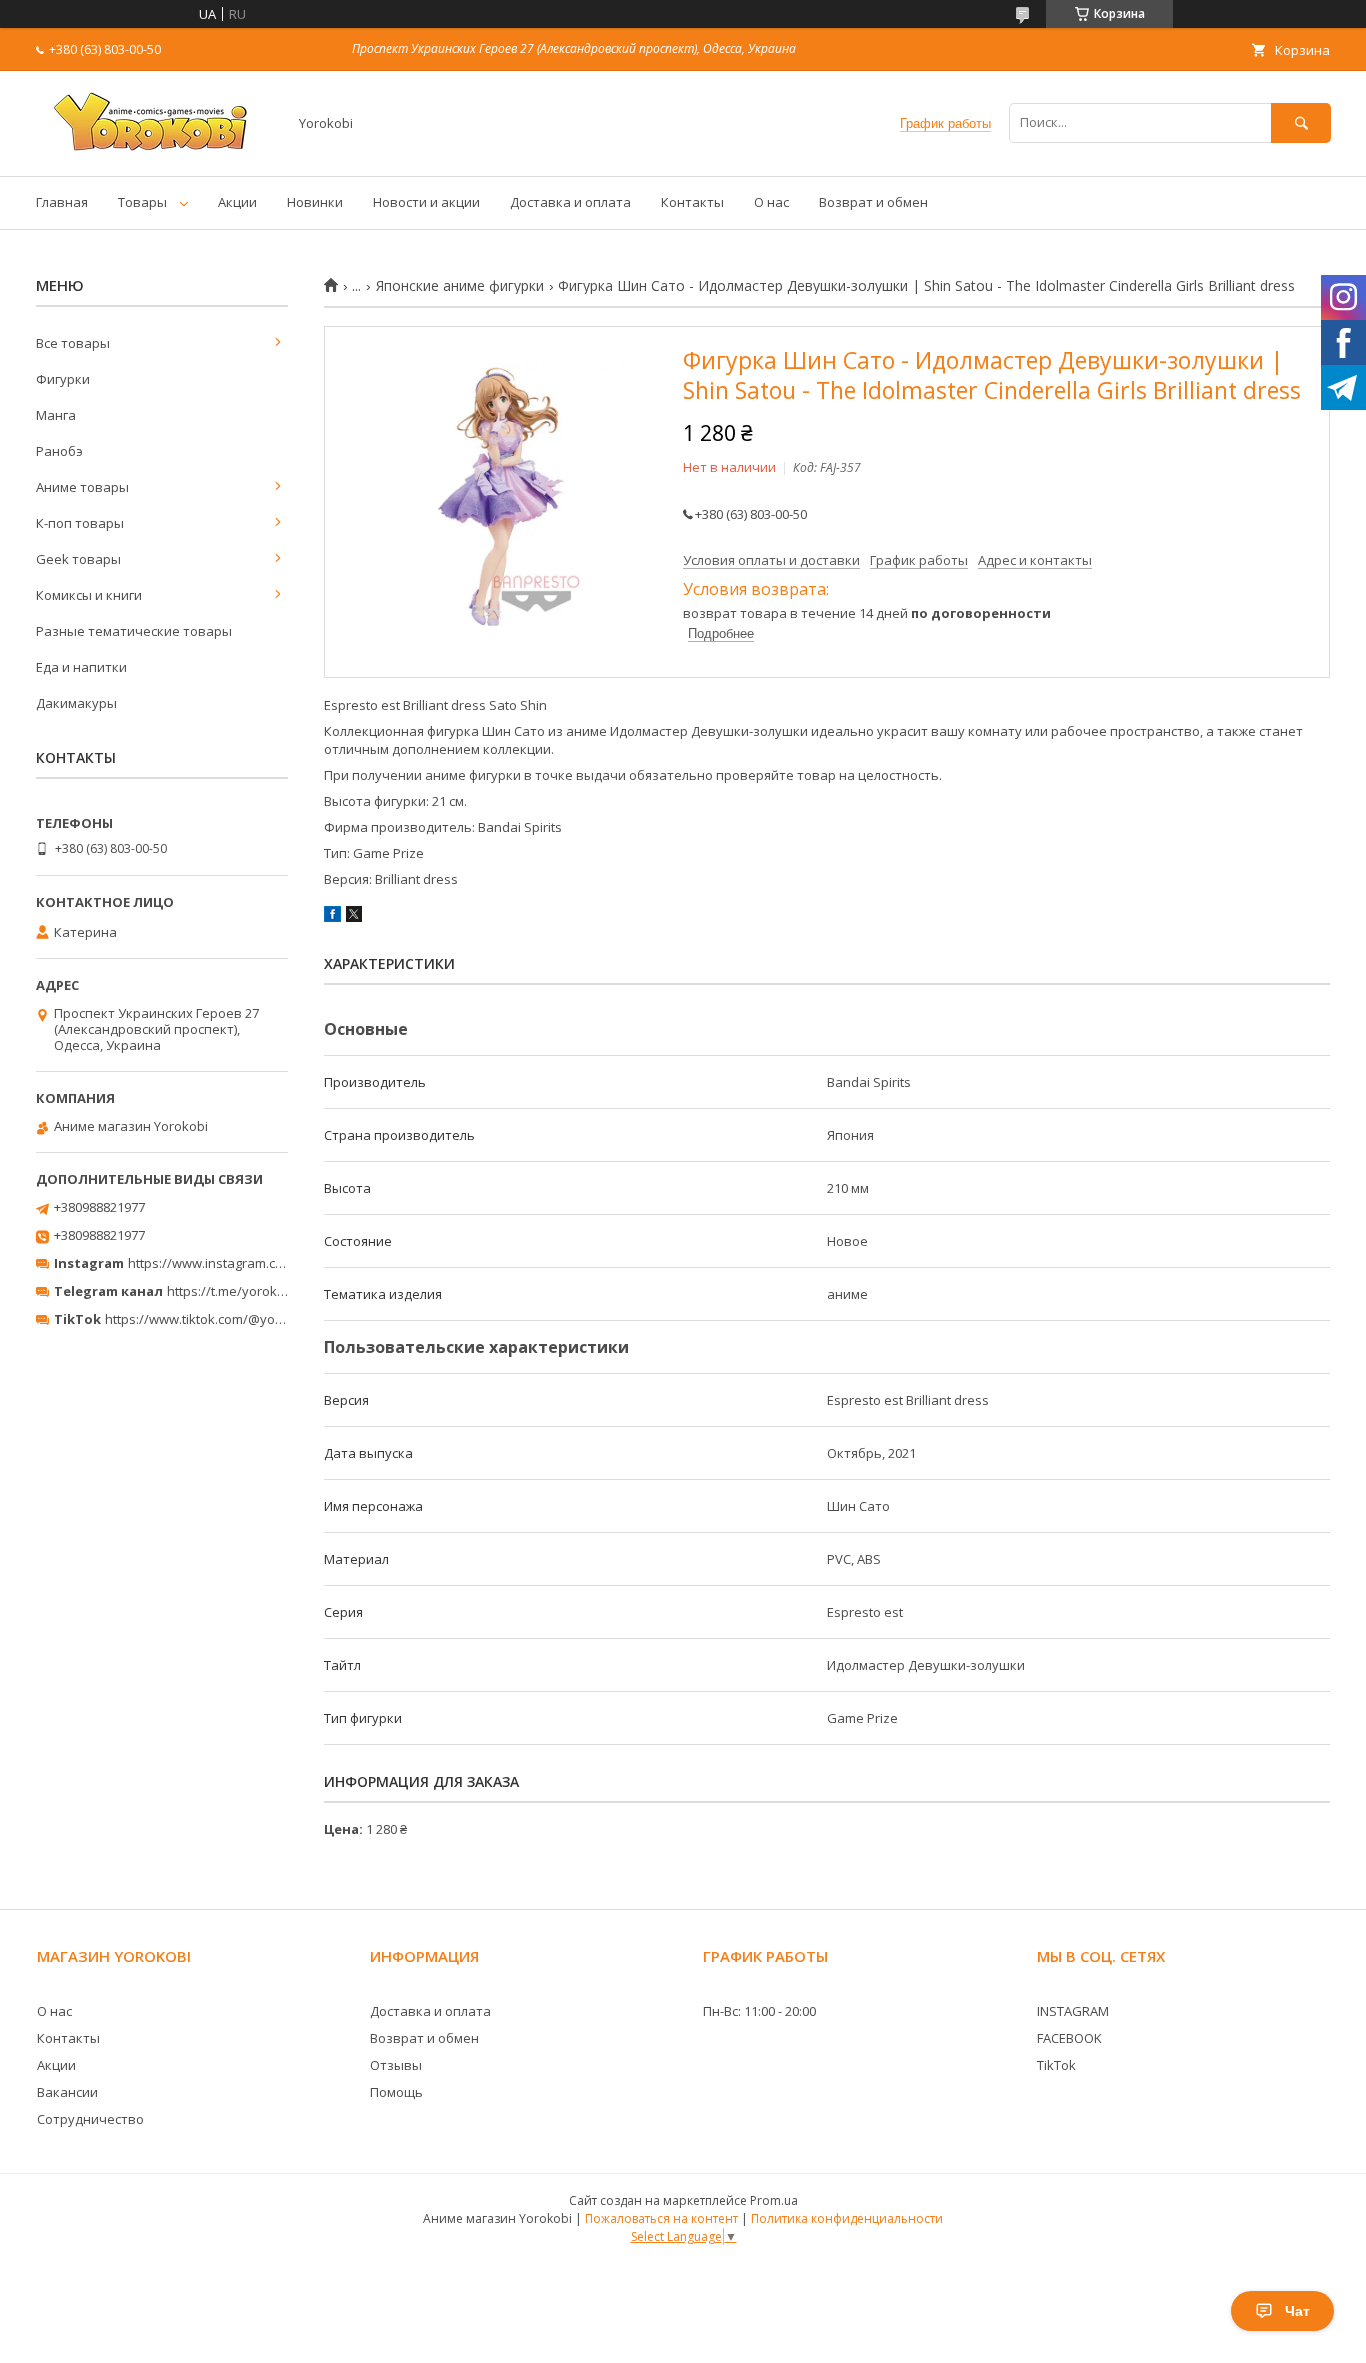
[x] (354, 917)
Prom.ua (774, 2200)
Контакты (692, 202)
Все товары (73, 343)
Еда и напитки (81, 667)
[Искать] (1301, 122)
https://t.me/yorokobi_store (250, 1291)
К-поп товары (80, 523)
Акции (237, 202)
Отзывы (396, 2065)
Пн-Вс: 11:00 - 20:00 (759, 2011)
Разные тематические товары (134, 631)
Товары (142, 202)
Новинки (315, 202)
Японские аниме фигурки (460, 286)
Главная (62, 202)
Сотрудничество (90, 2119)
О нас (771, 202)
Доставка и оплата (570, 202)
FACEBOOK (1069, 2038)
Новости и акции (426, 202)
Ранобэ (59, 451)
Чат (1297, 2311)
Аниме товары (82, 487)
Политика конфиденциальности (847, 2218)
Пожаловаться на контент (661, 2218)
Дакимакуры (76, 703)
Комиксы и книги (89, 595)
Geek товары (78, 559)
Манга (56, 415)
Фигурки (63, 379)
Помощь (396, 2092)
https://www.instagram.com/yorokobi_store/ (262, 1263)
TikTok (1056, 2065)
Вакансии (67, 2092)
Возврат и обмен (873, 202)
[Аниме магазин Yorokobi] (156, 150)
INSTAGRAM (1073, 2011)
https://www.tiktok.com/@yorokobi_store (228, 1319)
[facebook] (332, 917)
